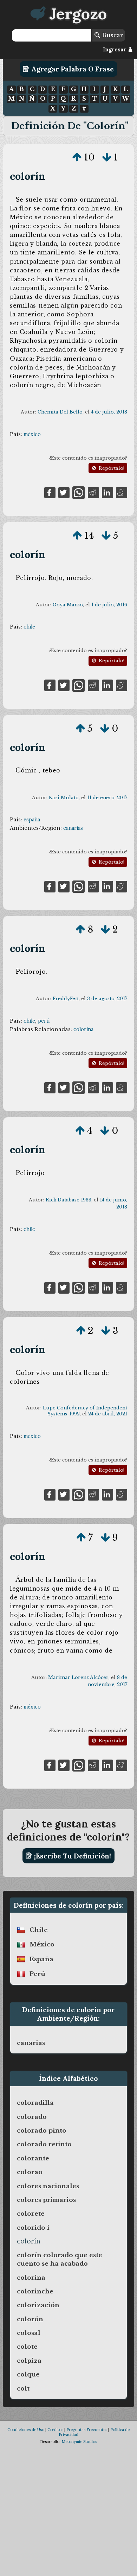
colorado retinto (44, 2144)
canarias (73, 828)
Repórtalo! (111, 468)
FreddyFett (66, 999)
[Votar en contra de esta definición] (107, 157)
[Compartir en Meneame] (122, 492)
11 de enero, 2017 (107, 798)
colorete (31, 2214)
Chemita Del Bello (60, 412)
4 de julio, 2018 (109, 412)
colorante (33, 2158)
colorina (83, 1029)
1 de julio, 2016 (109, 605)
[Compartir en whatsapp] (79, 492)
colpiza (29, 2361)
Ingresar (115, 50)
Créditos (55, 2430)
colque (28, 2374)
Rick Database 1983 (68, 1200)
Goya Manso (68, 605)
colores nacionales (48, 2186)
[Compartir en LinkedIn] (107, 492)
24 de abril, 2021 (108, 1414)
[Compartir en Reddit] (93, 492)
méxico (32, 434)
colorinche (35, 2291)
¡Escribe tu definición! (72, 1856)
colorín (28, 176)
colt (23, 2388)
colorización (38, 2305)
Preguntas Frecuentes (87, 2430)
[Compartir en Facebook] (50, 492)
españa (32, 820)
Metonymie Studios (79, 2442)
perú (44, 1021)
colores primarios (46, 2200)
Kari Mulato (64, 798)
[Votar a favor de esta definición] (77, 157)
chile (29, 627)
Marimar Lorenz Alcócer (78, 1677)
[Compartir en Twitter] (64, 492)
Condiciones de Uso (26, 2430)
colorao (30, 2172)
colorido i (33, 2228)
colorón (30, 2319)
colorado (32, 2117)
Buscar (112, 35)
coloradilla (35, 2103)
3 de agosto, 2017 (107, 999)
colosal (29, 2333)
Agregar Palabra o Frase (72, 69)
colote (27, 2347)
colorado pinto (42, 2130)
